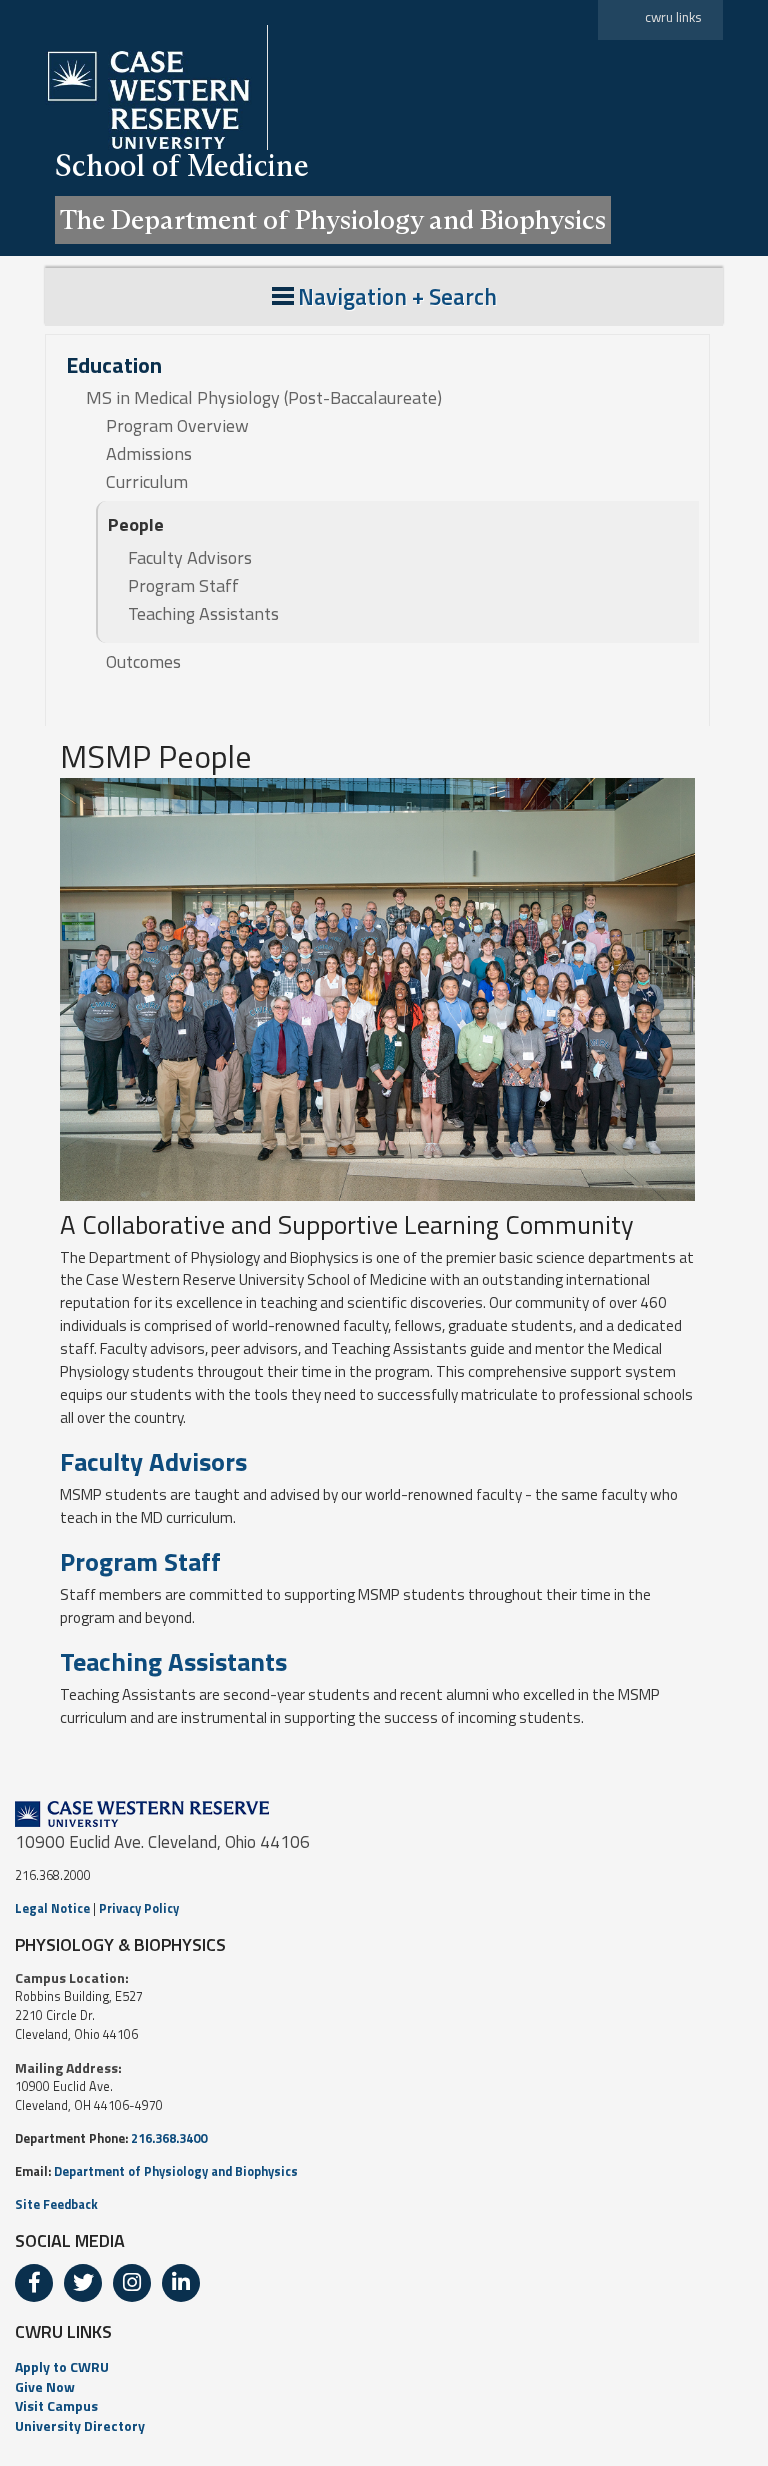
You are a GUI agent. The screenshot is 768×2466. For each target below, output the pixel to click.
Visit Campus (56, 2405)
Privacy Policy (139, 1908)
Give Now (45, 2386)
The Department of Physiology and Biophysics (333, 219)
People (136, 524)
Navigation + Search (397, 296)
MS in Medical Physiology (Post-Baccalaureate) (264, 398)
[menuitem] (384, 2367)
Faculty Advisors (190, 558)
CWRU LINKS (63, 2331)
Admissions (149, 454)
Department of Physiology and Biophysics (176, 2171)
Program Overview (177, 426)
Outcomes (143, 662)
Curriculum (147, 482)
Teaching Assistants (203, 614)
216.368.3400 (169, 2138)
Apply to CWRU (62, 2366)
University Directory (80, 2425)
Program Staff (183, 586)
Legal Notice (52, 1908)
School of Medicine (182, 165)
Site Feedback (56, 2204)
